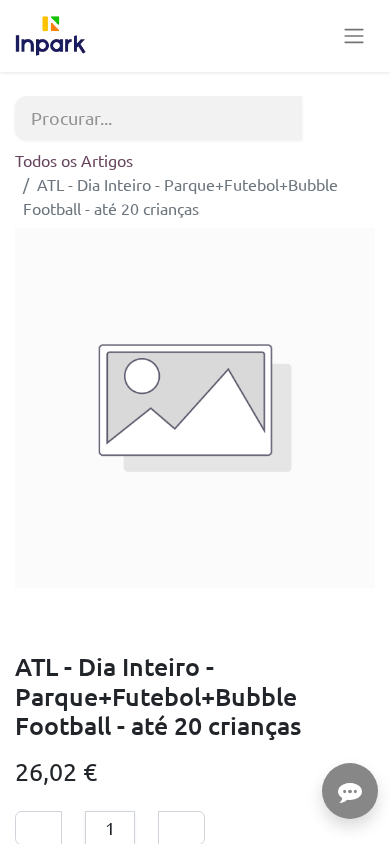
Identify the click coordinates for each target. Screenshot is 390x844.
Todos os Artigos (74, 160)
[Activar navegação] (354, 36)
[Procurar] (350, 118)
